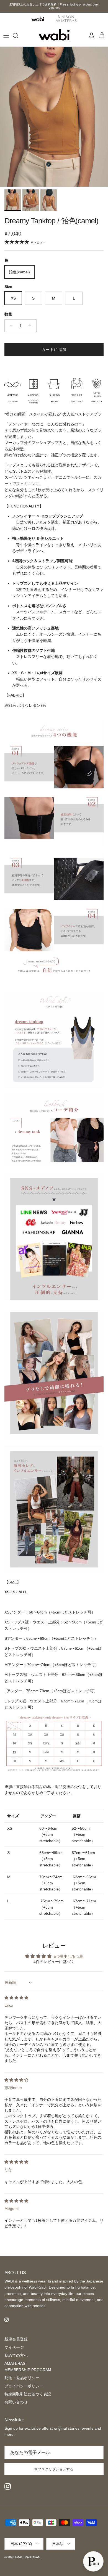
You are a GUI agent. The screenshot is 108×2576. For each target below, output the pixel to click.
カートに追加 (54, 350)
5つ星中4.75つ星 (68, 1956)
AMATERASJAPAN (27, 2557)
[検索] (18, 36)
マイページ (14, 2347)
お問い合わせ (16, 2402)
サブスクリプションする (54, 2469)
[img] (16, 1998)
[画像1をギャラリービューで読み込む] (54, 117)
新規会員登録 (16, 2339)
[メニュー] (6, 36)
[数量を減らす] (10, 326)
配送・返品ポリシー (22, 2378)
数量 (8, 314)
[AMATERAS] (66, 19)
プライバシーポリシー (24, 2386)
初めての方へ (16, 2355)
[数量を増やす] (31, 326)
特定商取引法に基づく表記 (28, 2394)
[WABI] (38, 19)
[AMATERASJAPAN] (54, 36)
